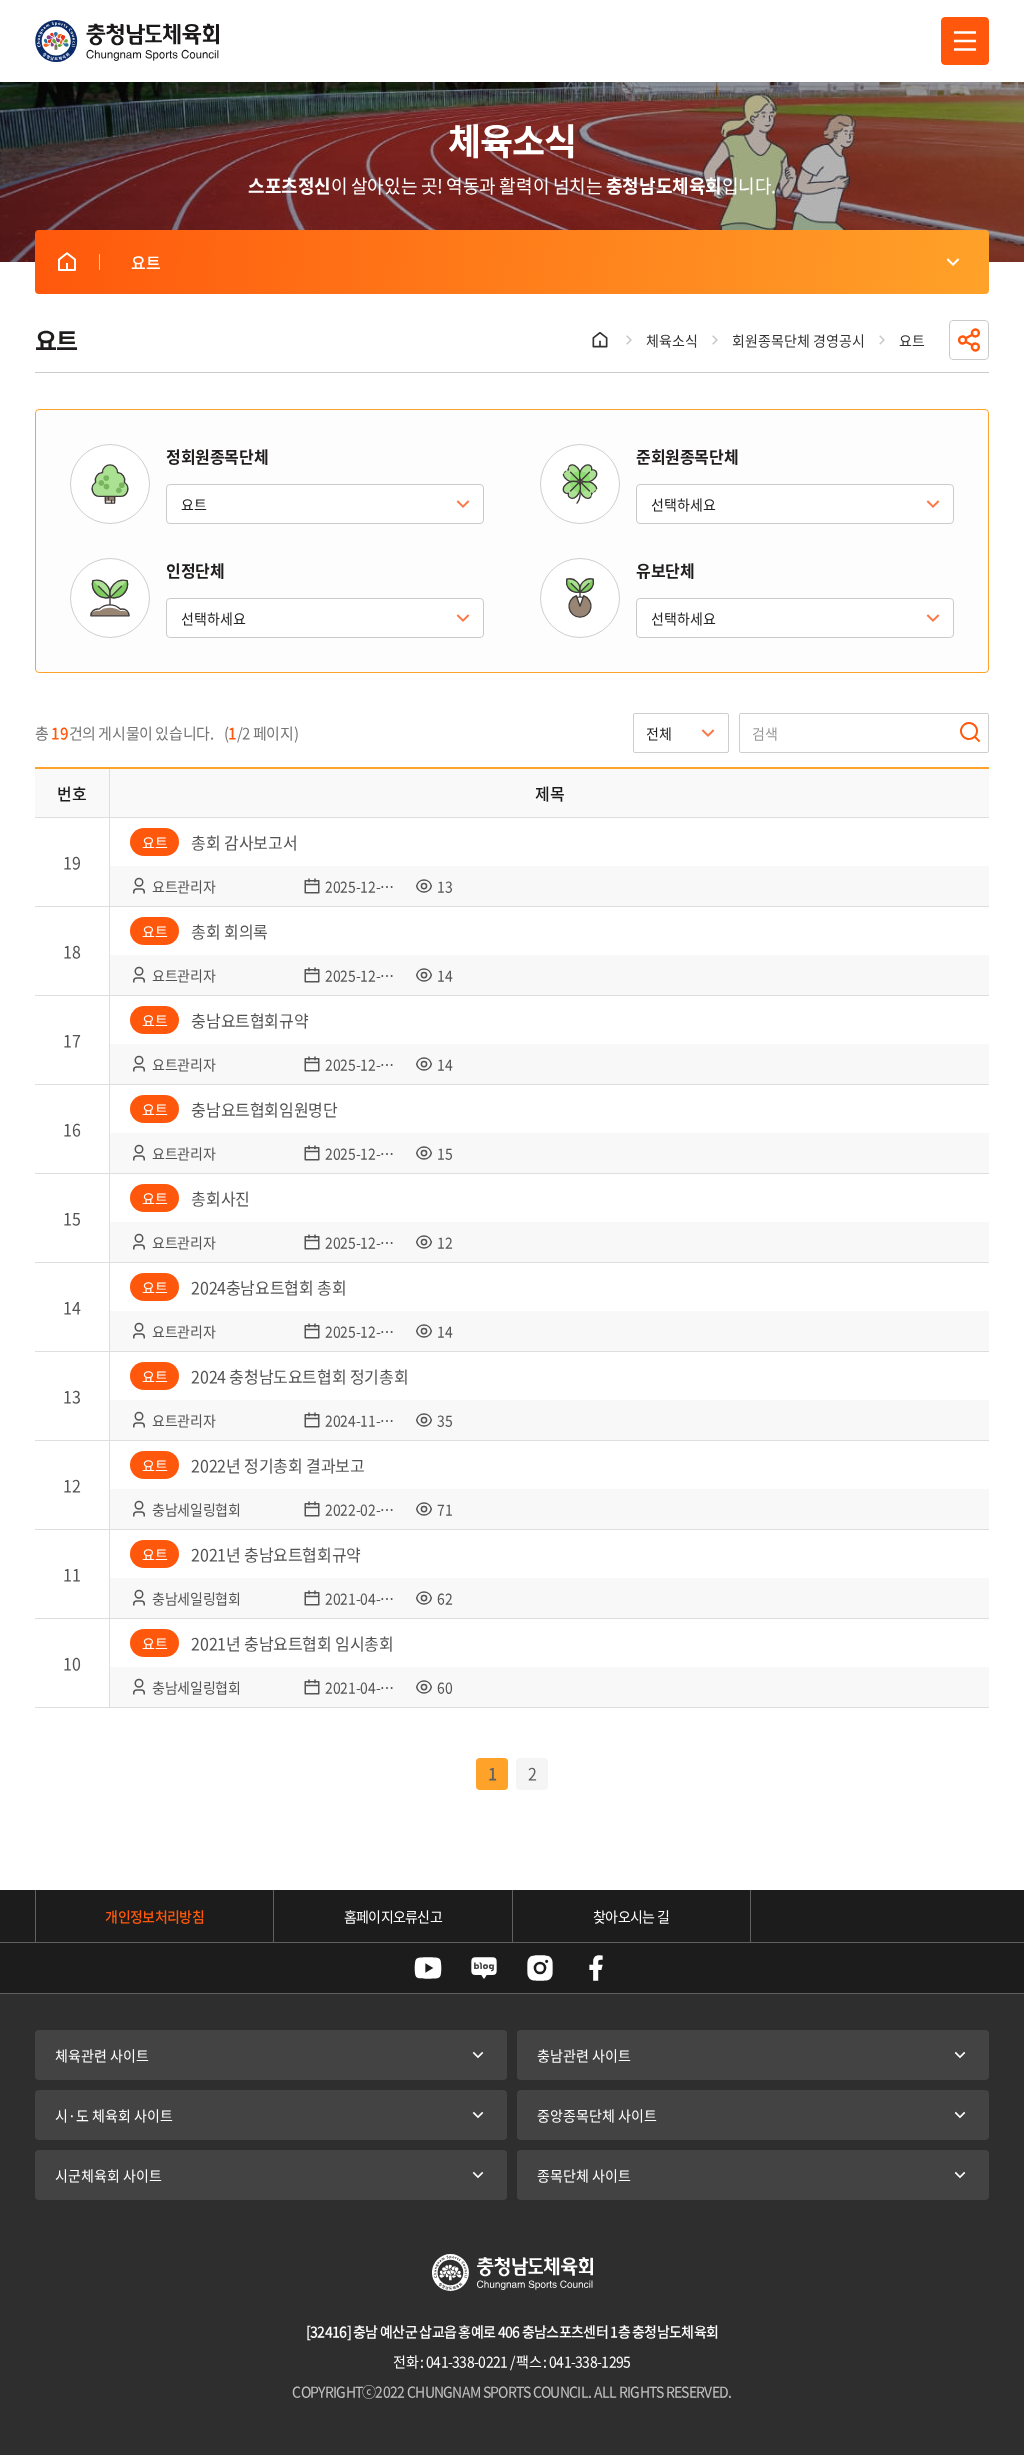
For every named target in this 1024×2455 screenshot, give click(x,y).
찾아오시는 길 (631, 1916)
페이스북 (596, 1968)
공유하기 (969, 340)
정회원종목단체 (217, 456)
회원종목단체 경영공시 (798, 340)
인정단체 (195, 570)
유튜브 (428, 1968)
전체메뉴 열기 (965, 41)
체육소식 (672, 340)
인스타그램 (540, 1968)
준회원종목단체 (687, 456)
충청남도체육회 (127, 41)
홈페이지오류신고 (393, 1916)
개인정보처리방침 (154, 1916)
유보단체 (665, 570)
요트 (67, 262)
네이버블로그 (484, 1968)
